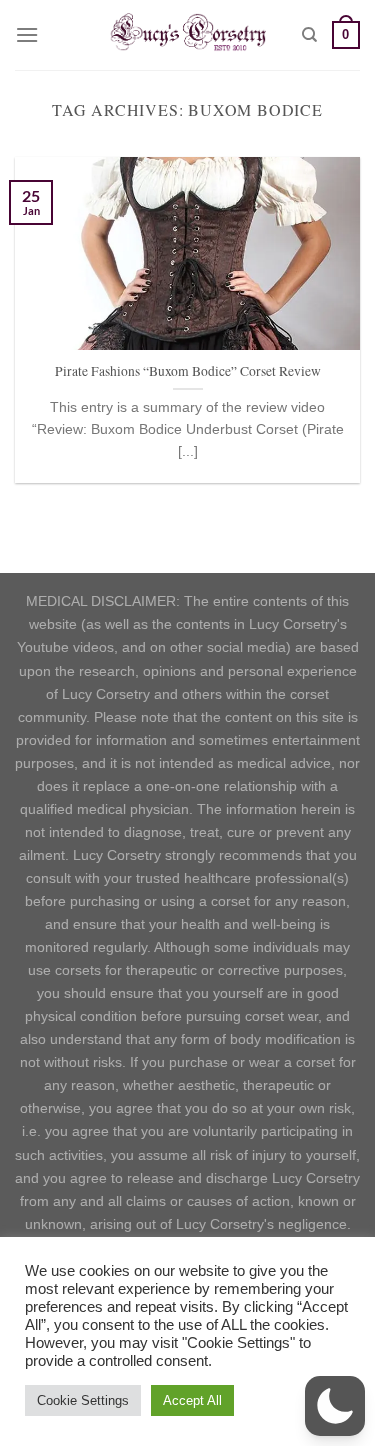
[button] (335, 1406)
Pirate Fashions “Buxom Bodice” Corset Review (188, 371)
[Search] (309, 35)
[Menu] (27, 34)
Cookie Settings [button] (83, 1400)
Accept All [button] (192, 1400)
